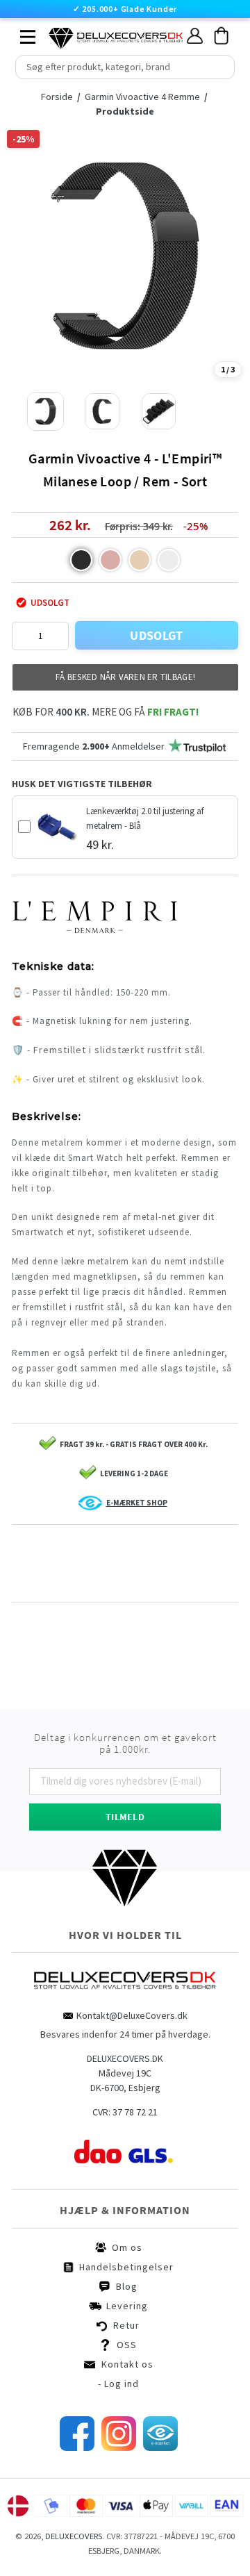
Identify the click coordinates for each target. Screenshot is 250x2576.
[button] (81, 560)
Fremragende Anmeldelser (94, 746)
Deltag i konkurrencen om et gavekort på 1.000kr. (125, 1744)
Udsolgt (157, 635)
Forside (61, 97)
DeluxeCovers (74, 2536)
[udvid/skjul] (20, 33)
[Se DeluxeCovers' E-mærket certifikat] (160, 2447)
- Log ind (118, 2384)
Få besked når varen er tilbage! (125, 677)
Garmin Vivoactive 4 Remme (142, 97)
